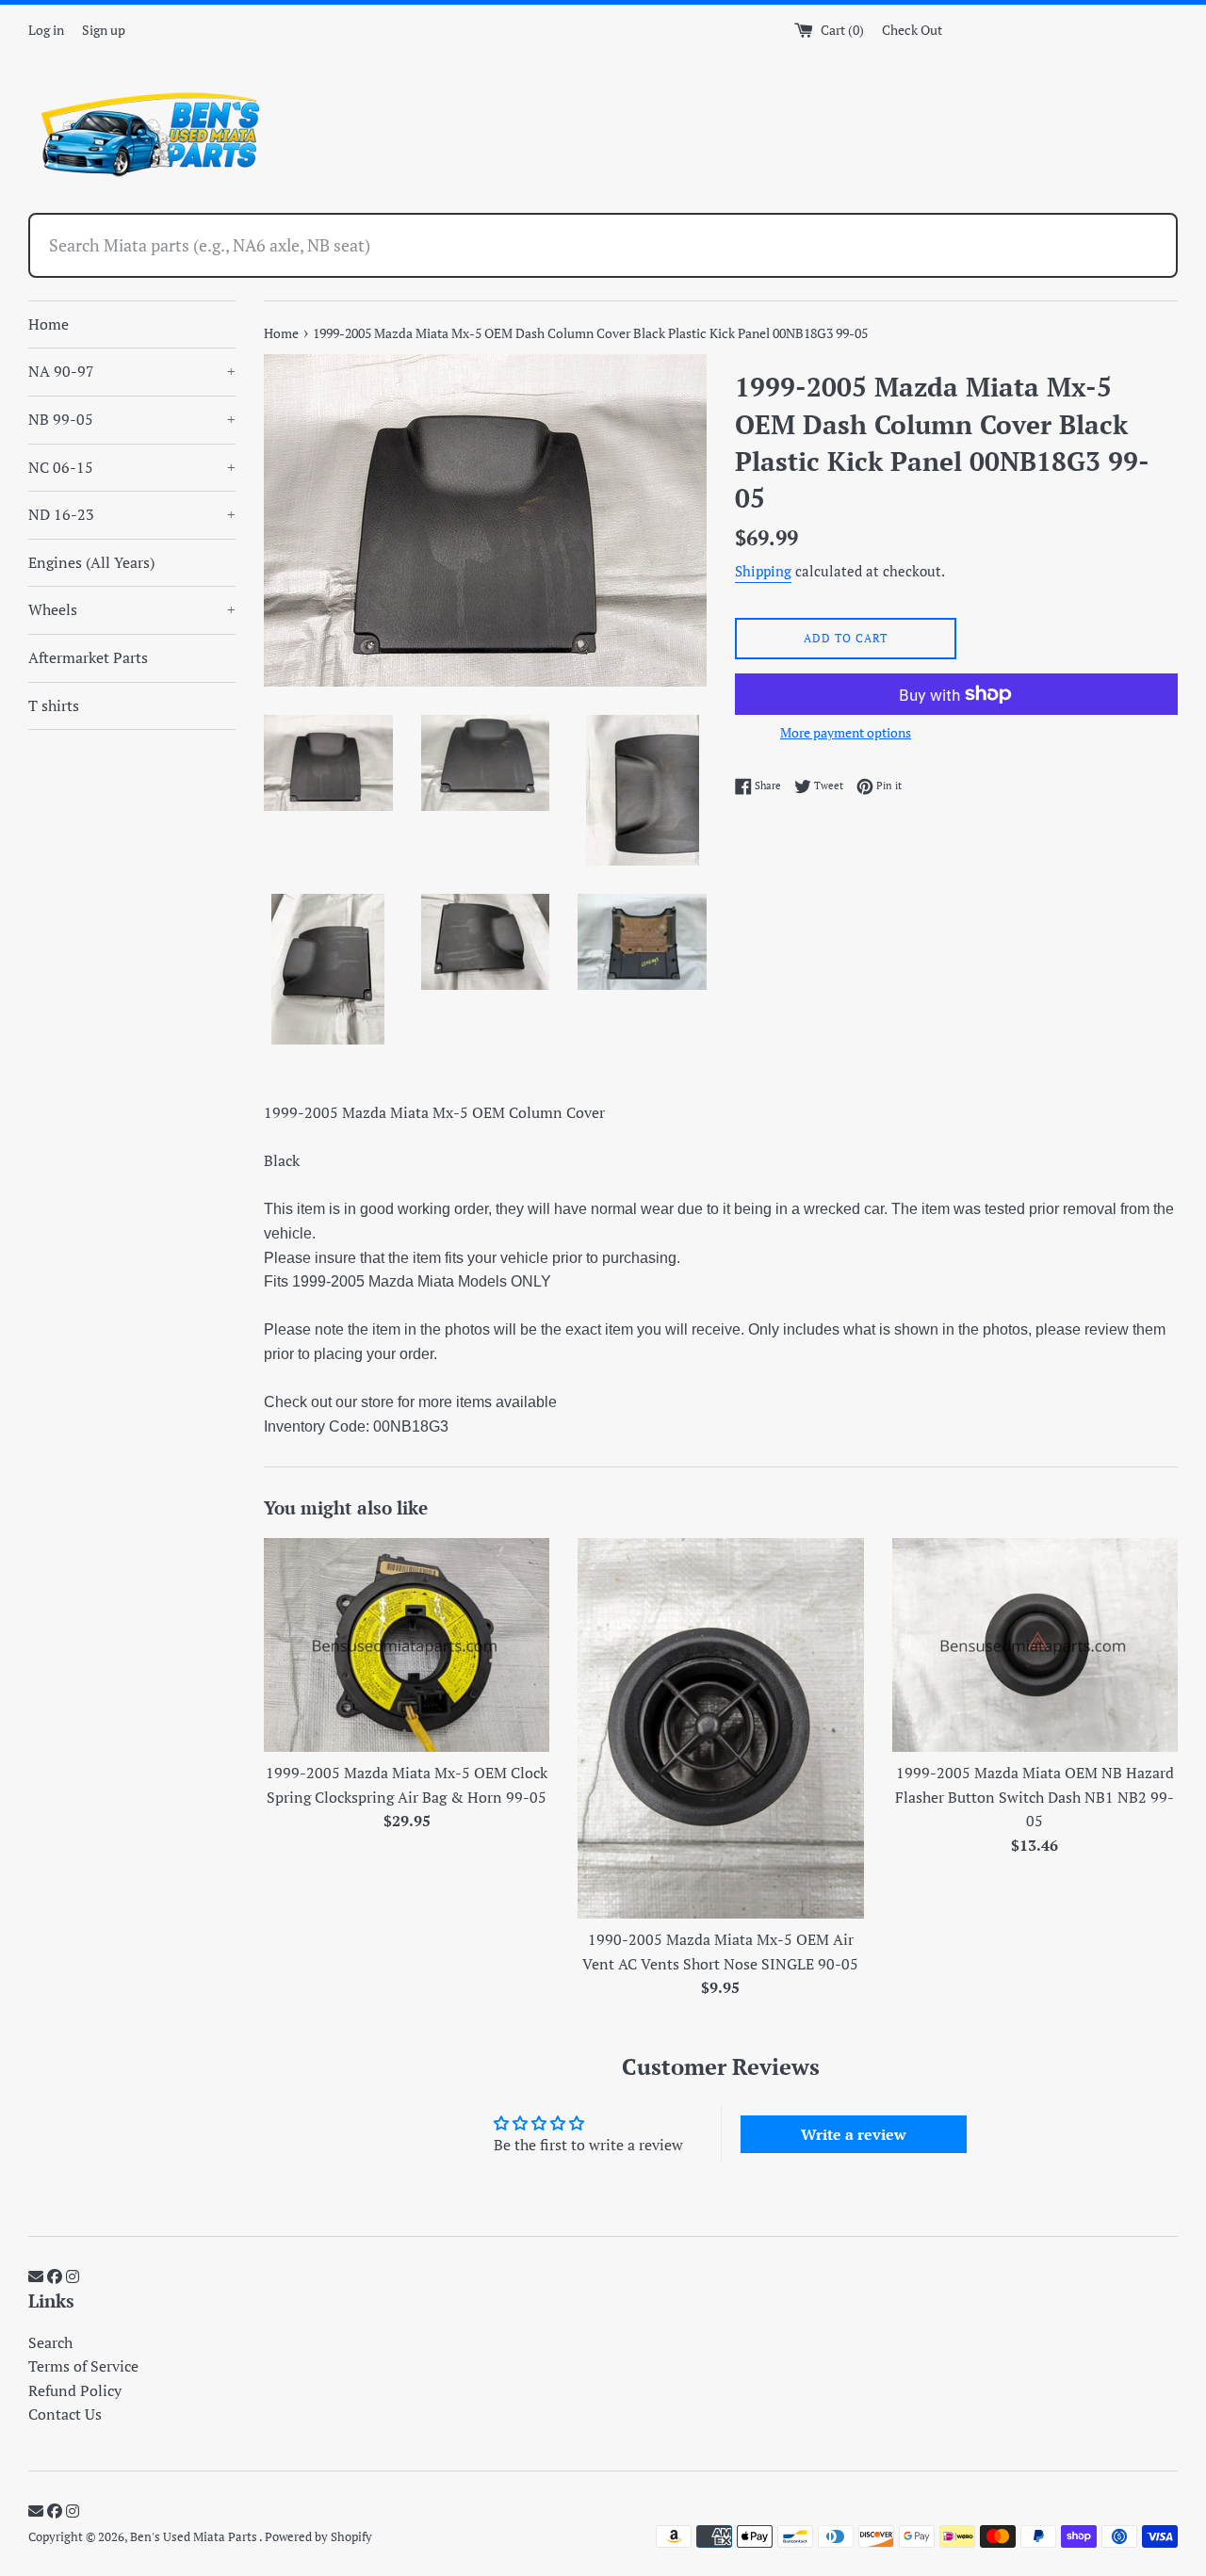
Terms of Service (83, 2366)
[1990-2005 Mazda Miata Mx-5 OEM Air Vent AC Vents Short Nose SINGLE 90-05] (720, 1728)
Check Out (912, 30)
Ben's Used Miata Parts (195, 2537)
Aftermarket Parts (88, 657)
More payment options (846, 732)
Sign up (104, 30)
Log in (46, 30)
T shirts (54, 705)
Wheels (132, 609)
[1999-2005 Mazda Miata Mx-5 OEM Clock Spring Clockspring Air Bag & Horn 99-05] (407, 1645)
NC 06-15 (132, 467)
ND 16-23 (132, 514)
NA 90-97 (132, 371)
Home (49, 324)
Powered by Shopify (318, 2537)
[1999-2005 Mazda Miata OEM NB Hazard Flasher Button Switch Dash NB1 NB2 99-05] (1035, 1645)
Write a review (854, 2134)
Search (50, 2342)
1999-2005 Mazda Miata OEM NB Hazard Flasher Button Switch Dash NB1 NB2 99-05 (1035, 1797)
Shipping (763, 571)
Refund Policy (75, 2390)
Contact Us (65, 2414)
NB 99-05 (132, 419)
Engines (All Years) (91, 562)
